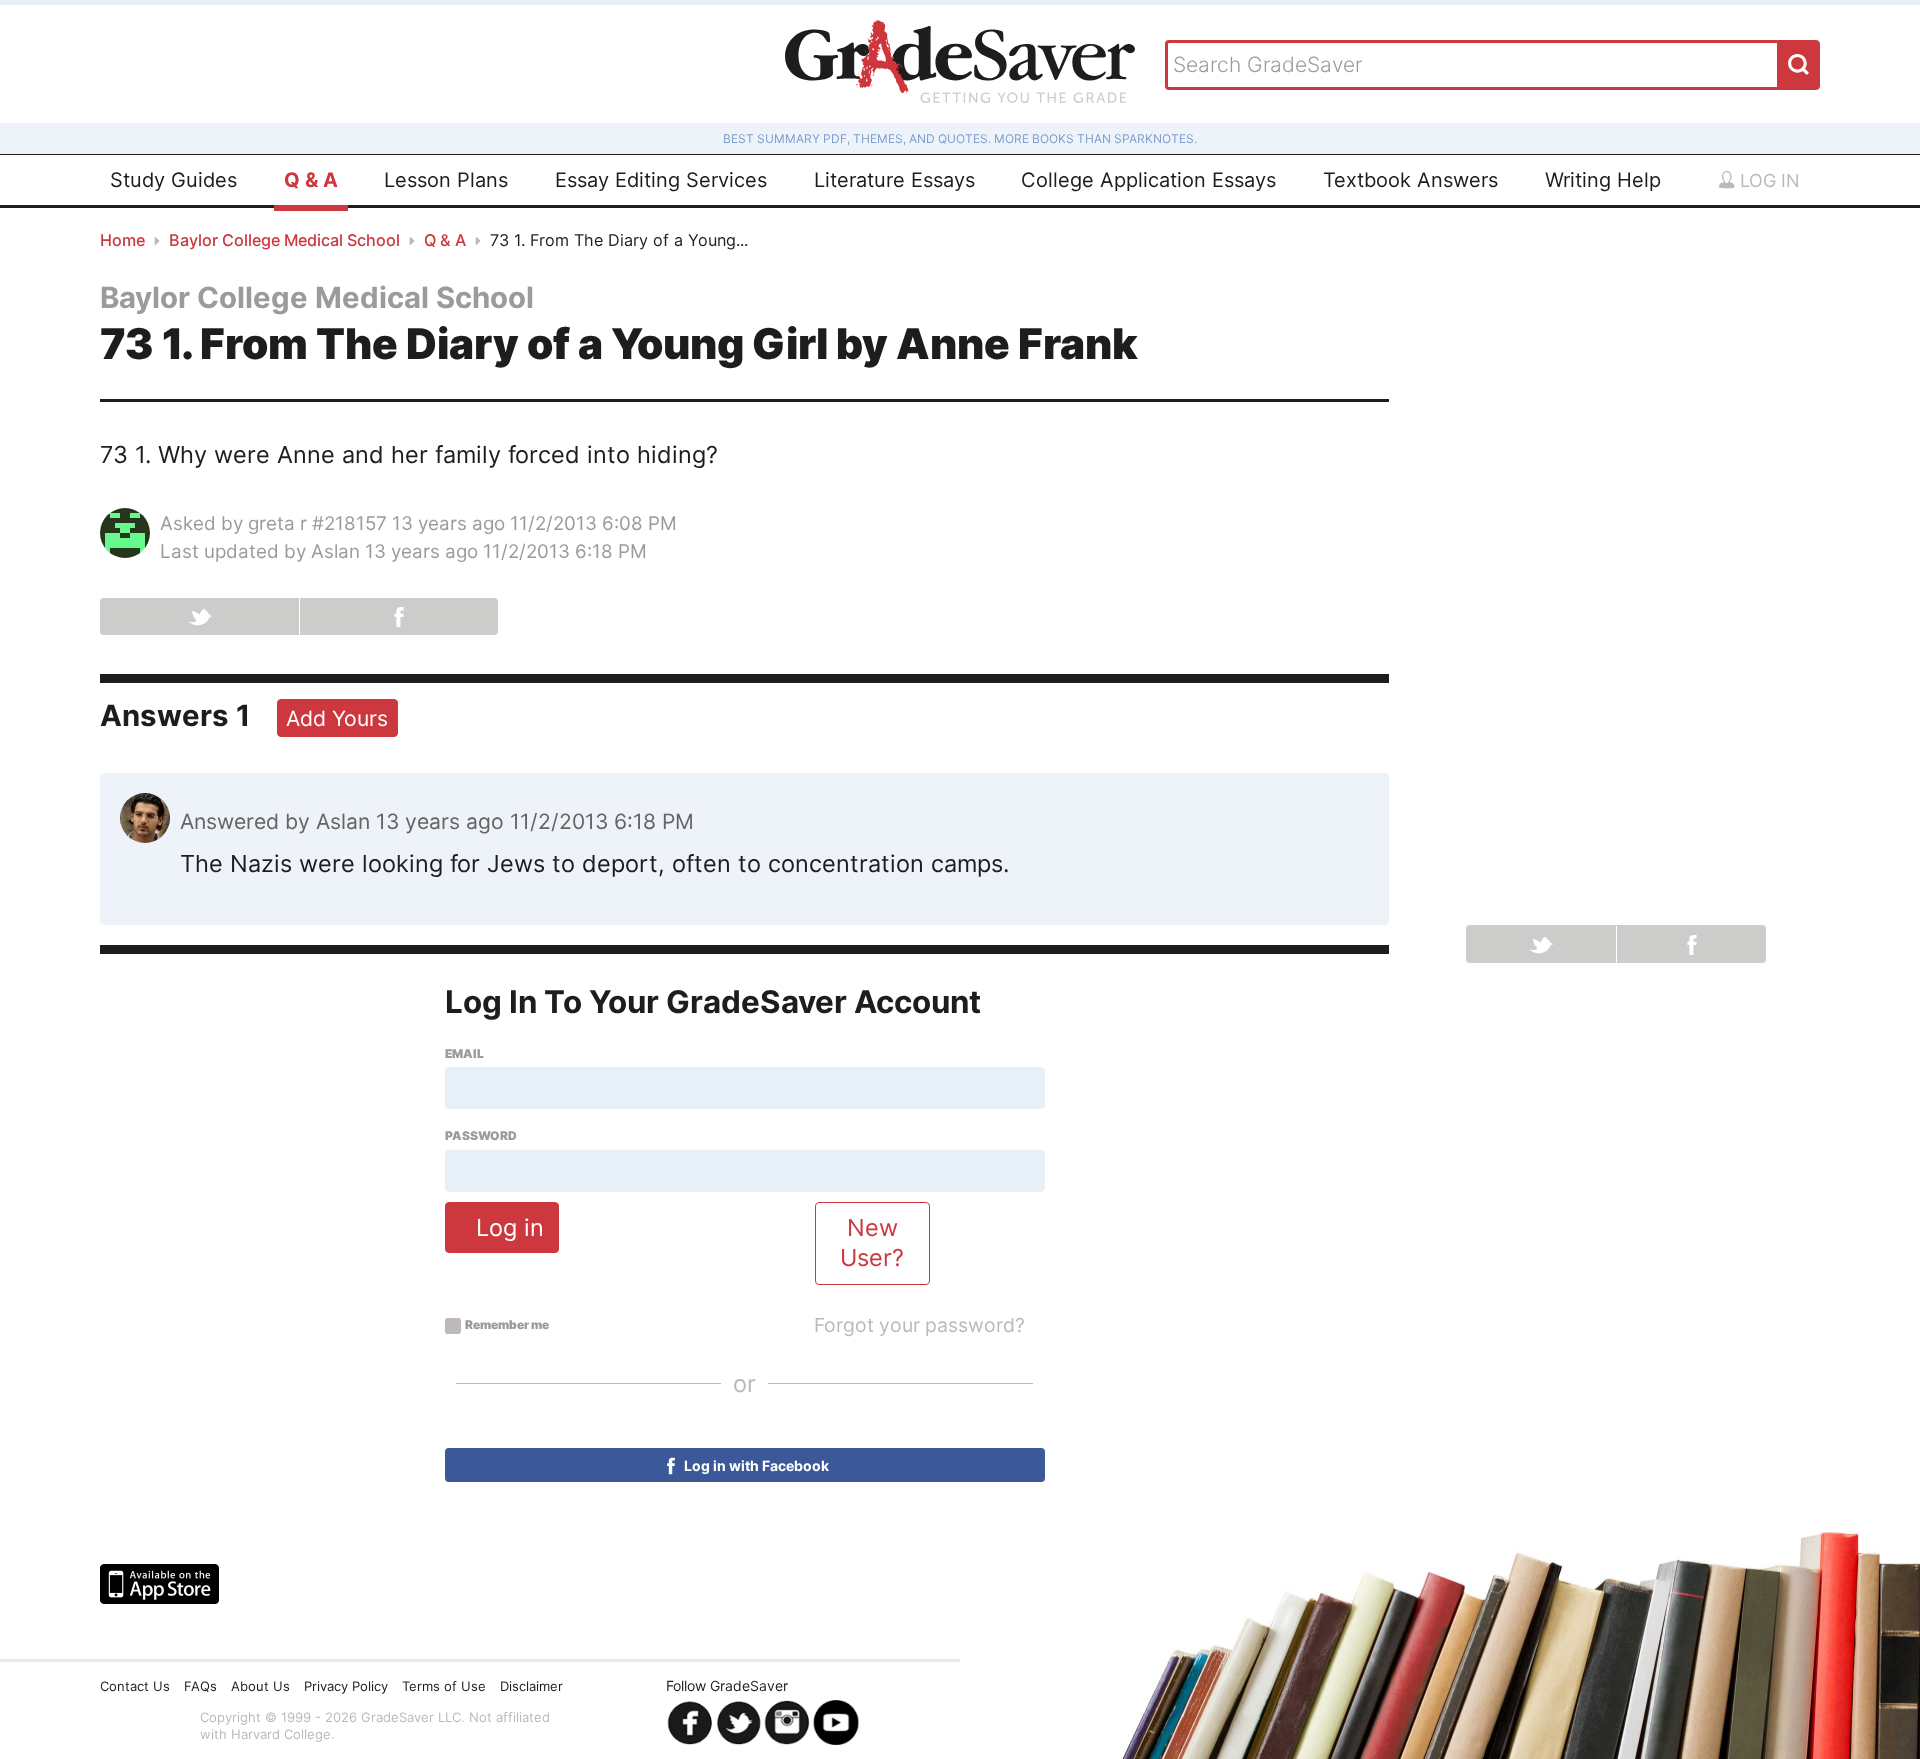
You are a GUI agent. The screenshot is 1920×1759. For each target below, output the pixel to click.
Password (481, 1136)
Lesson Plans (446, 180)
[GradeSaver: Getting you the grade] (960, 64)
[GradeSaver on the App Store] (159, 1584)
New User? (872, 1243)
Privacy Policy (346, 1686)
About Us (260, 1686)
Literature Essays (894, 180)
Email (464, 1054)
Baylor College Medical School (284, 240)
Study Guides (173, 180)
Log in (1767, 180)
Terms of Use (444, 1686)
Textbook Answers (1410, 180)
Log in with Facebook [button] (755, 1465)
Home (122, 240)
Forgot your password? (919, 1325)
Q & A (311, 180)
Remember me (507, 1325)
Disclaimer (531, 1686)
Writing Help (1603, 180)
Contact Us (135, 1686)
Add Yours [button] (337, 718)
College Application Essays (1148, 180)
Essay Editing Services (661, 180)
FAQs (200, 1686)
